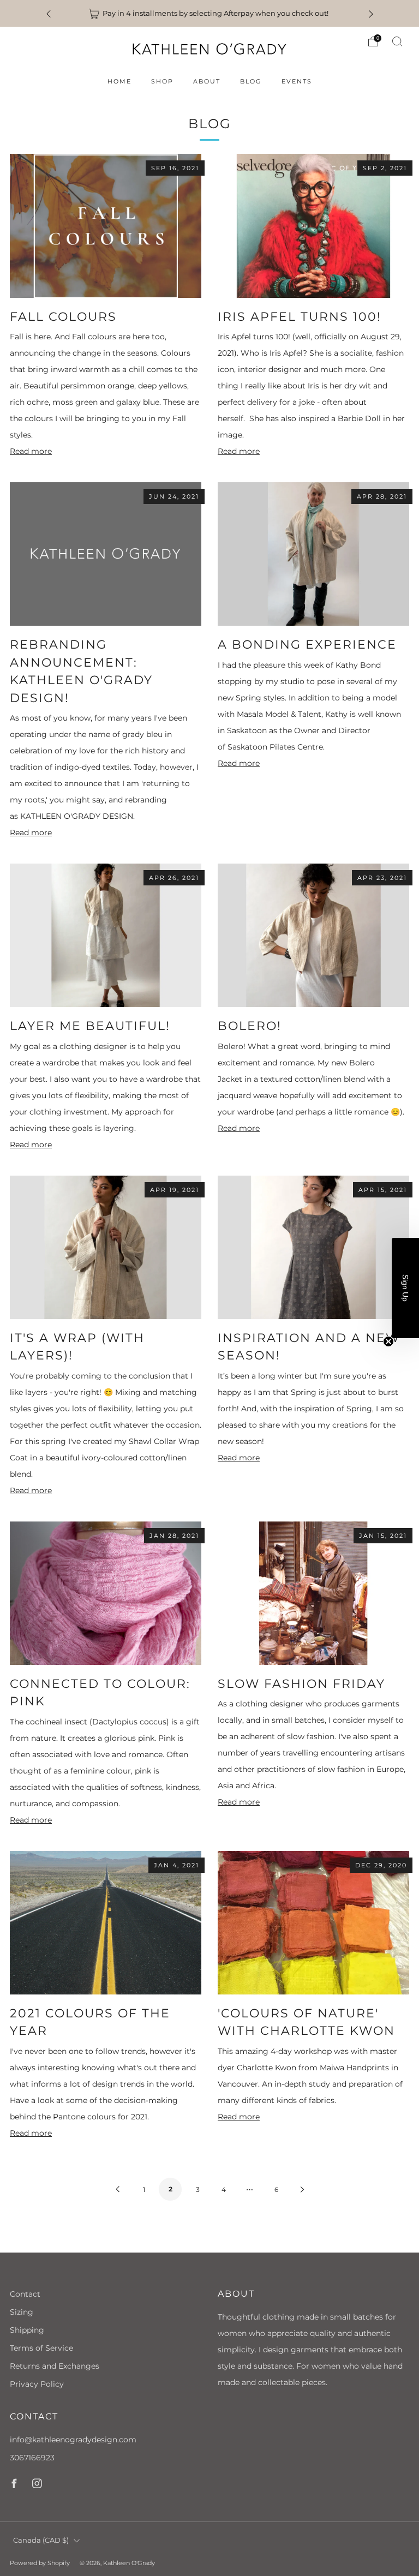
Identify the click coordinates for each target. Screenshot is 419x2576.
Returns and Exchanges (55, 2366)
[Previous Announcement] (49, 13)
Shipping (27, 2330)
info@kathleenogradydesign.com (73, 2440)
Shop (162, 81)
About (207, 81)
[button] (405, 1288)
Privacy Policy (37, 2384)
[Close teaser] (388, 1341)
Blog (251, 81)
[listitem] (210, 13)
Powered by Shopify (40, 2563)
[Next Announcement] (371, 13)
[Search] (397, 41)
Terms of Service (41, 2348)
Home (119, 81)
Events (297, 81)
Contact (25, 2294)
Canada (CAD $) (41, 2540)
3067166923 (32, 2458)
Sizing (22, 2312)
